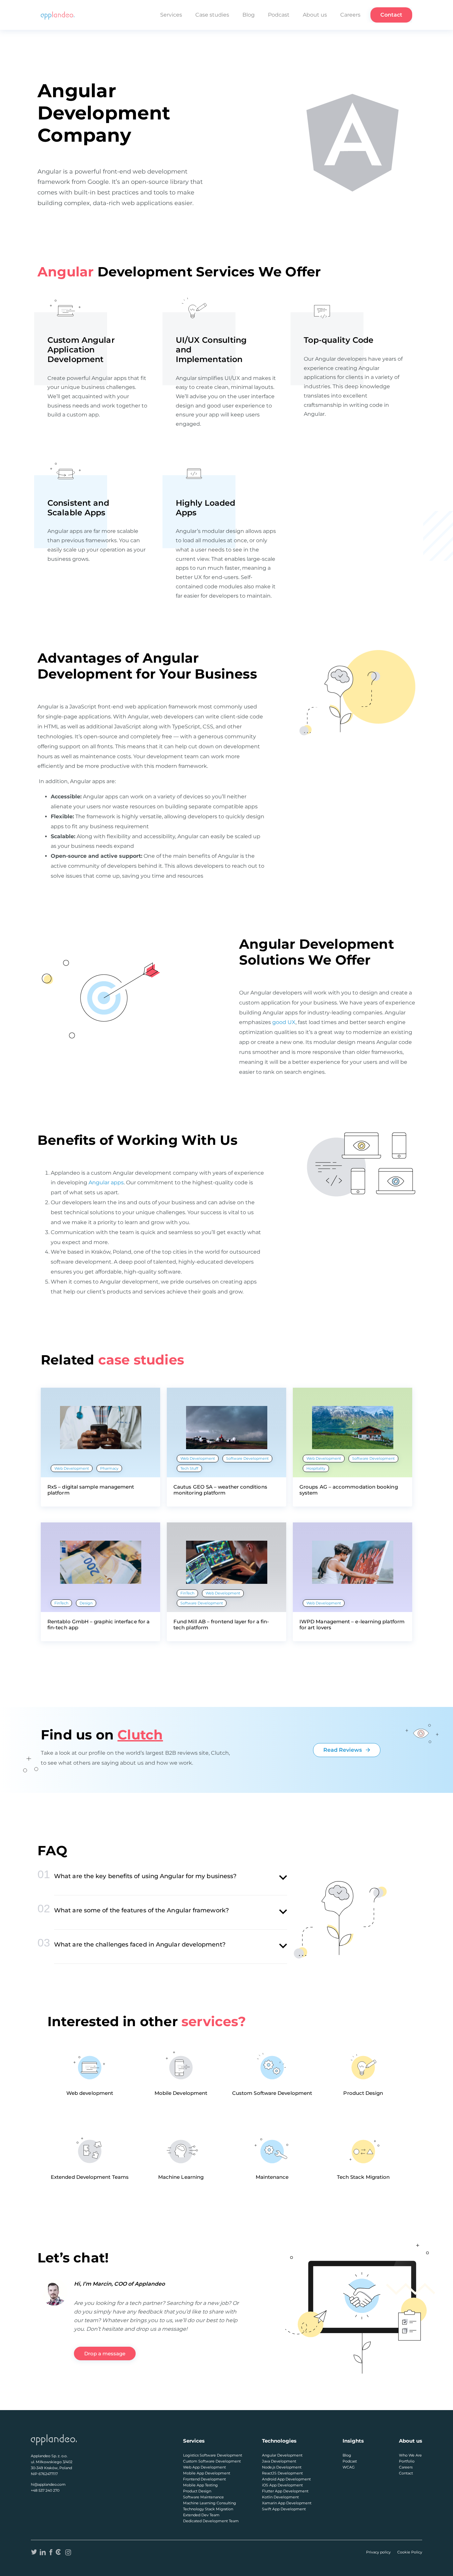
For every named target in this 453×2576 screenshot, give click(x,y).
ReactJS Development (282, 2473)
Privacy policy (378, 2552)
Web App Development (204, 2467)
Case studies (212, 15)
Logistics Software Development (213, 2455)
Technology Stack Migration (208, 2509)
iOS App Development (282, 2485)
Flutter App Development (285, 2491)
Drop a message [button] (105, 2354)
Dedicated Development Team (211, 2521)
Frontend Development (204, 2479)
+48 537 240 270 (45, 2490)
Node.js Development (282, 2467)
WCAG (349, 2467)
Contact (391, 15)
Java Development (279, 2461)
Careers (350, 15)
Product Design (197, 2491)
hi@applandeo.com (48, 2484)
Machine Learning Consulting (210, 2503)
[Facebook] (51, 2552)
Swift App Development (284, 2509)
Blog (249, 15)
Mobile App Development (207, 2473)
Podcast (279, 15)
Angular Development (282, 2455)
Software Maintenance (203, 2497)
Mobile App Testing (200, 2485)
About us (315, 15)
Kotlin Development (280, 2497)
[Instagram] (68, 2552)
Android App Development (286, 2479)
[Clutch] (59, 2552)
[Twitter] (34, 2552)
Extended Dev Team (201, 2515)
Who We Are (410, 2455)
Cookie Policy (410, 2552)
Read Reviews (343, 1750)
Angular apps (106, 1182)
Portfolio (407, 2461)
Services (171, 15)
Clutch (140, 1735)
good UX (284, 1022)
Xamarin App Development (287, 2503)
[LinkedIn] (43, 2552)
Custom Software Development (212, 2461)
